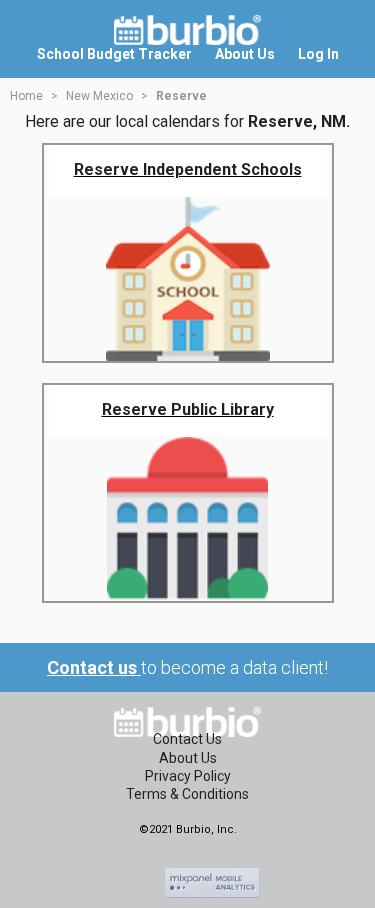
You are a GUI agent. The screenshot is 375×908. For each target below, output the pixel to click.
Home (26, 96)
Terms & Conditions (187, 794)
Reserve (181, 96)
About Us (188, 758)
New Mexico (99, 96)
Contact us (94, 667)
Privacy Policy (188, 776)
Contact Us (187, 739)
